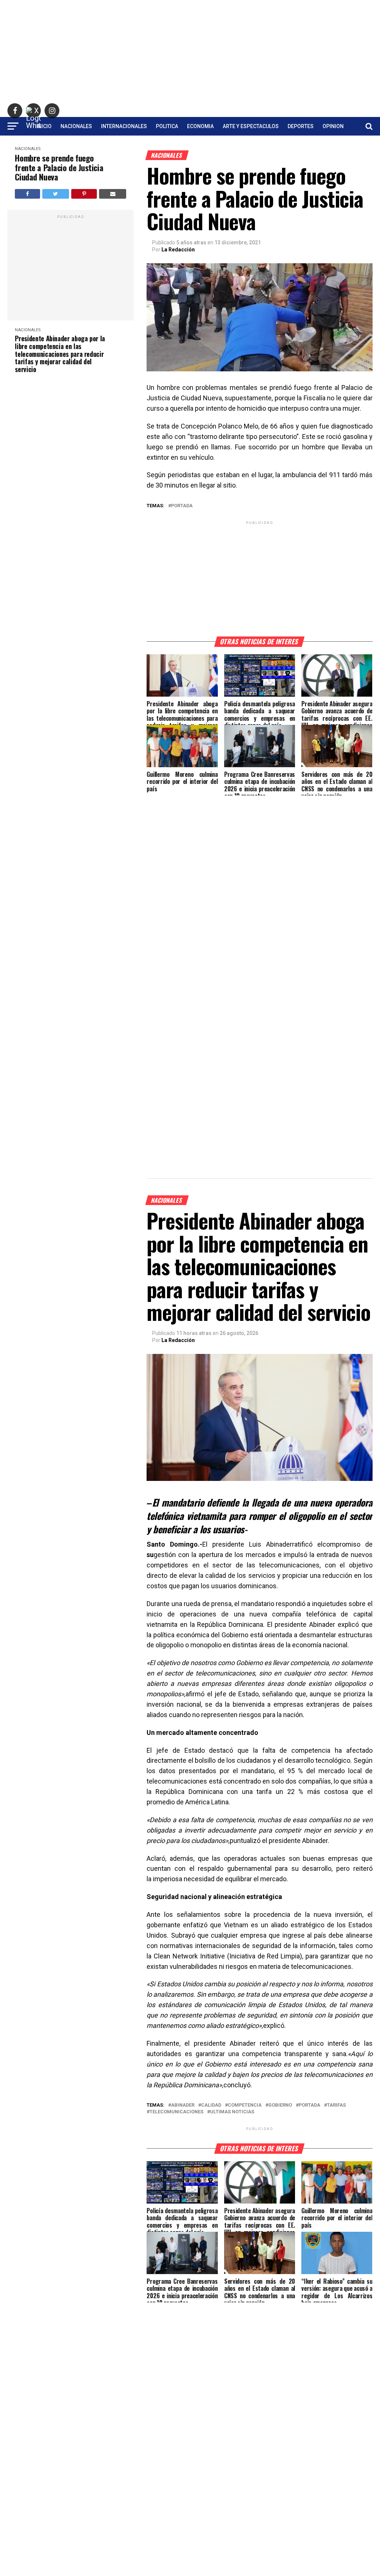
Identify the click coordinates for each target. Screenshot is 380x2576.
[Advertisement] (190, 52)
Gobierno (280, 2105)
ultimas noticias (232, 2112)
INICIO (44, 126)
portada (182, 506)
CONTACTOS (190, 146)
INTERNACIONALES (124, 126)
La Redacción (178, 250)
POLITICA (167, 126)
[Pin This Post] (84, 194)
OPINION (333, 126)
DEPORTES (301, 126)
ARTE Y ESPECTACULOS (251, 126)
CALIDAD (211, 2105)
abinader (183, 2105)
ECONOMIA (200, 126)
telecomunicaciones (176, 2112)
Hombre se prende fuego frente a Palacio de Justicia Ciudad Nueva (59, 167)
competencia (245, 2105)
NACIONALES (76, 126)
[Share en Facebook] (27, 194)
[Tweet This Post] (56, 194)
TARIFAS (336, 2105)
